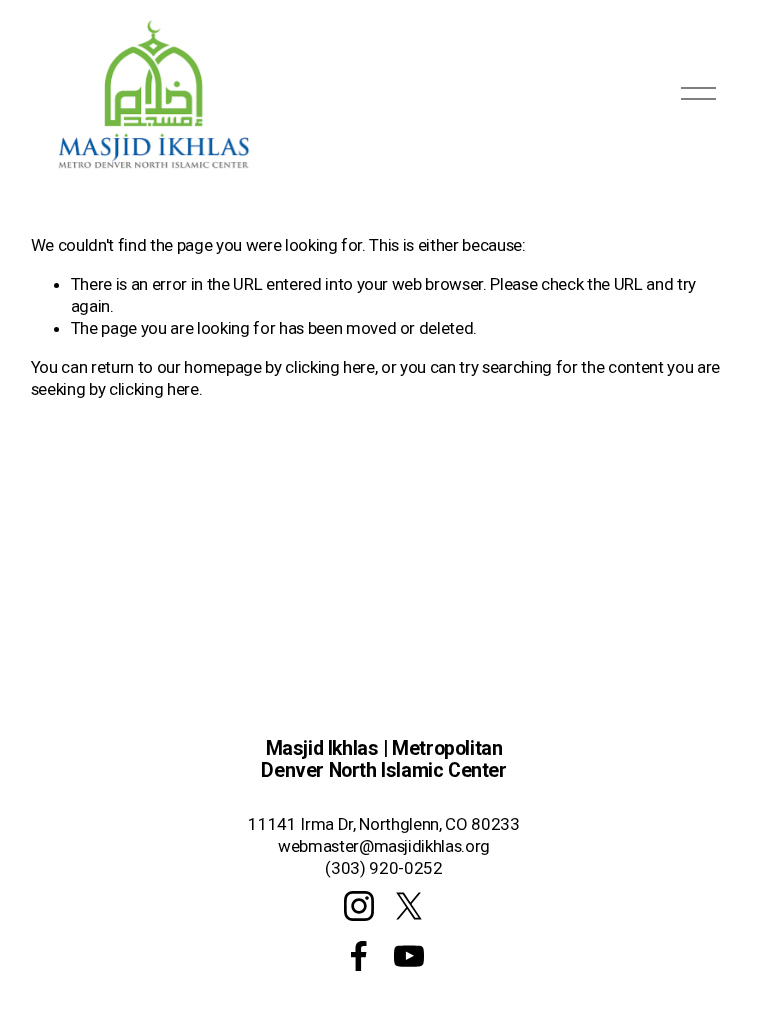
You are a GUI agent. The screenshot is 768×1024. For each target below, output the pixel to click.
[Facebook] (359, 956)
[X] (409, 906)
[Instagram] (359, 906)
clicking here (330, 367)
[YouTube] (409, 956)
